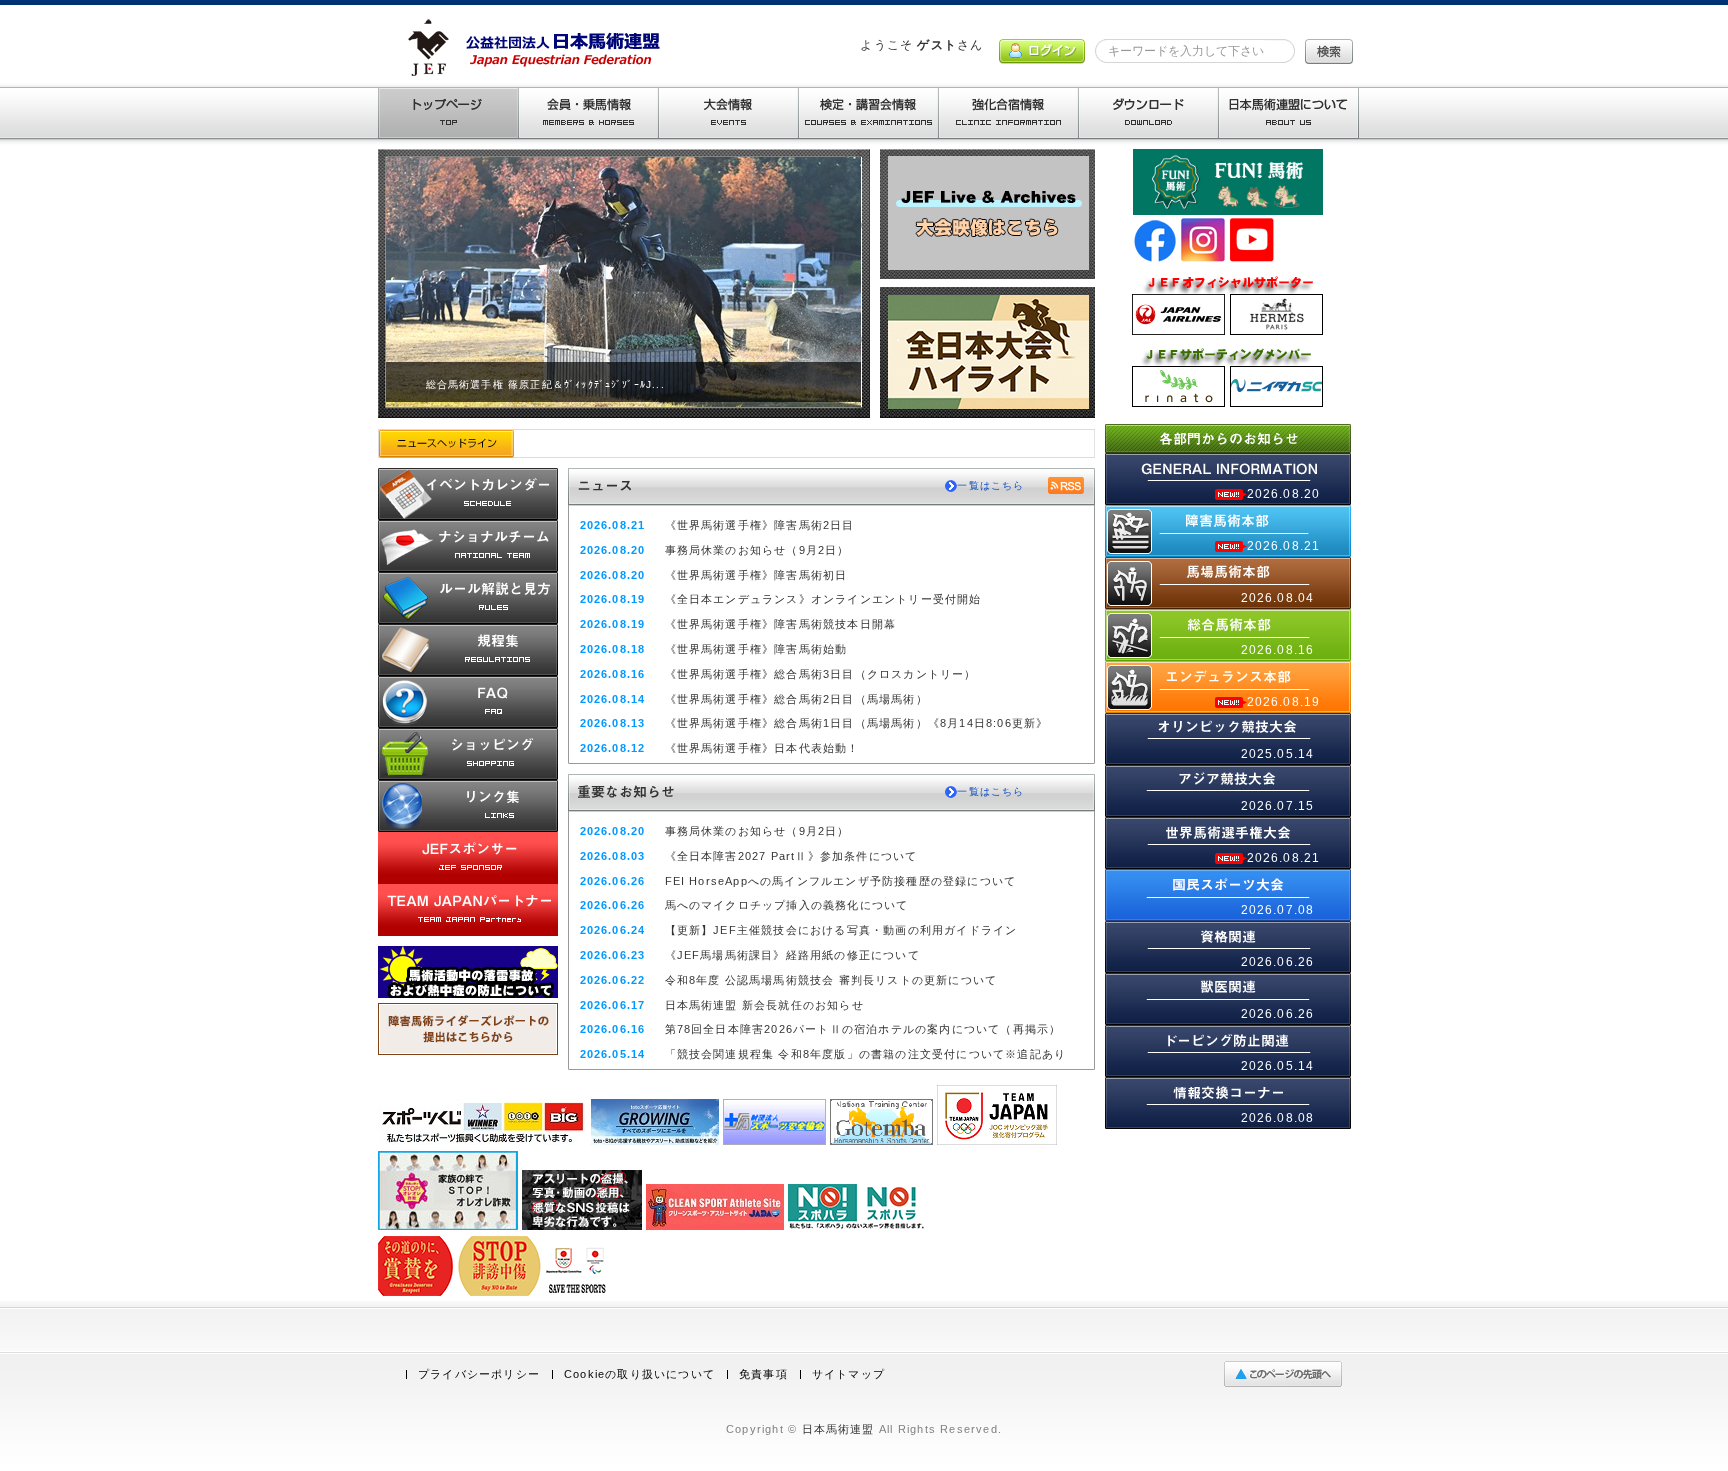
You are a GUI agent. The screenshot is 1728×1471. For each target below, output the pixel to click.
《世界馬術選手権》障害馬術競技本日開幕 (781, 624)
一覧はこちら (990, 485)
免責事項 (763, 1374)
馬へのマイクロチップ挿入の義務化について (787, 905)
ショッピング (468, 754)
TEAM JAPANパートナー (468, 910)
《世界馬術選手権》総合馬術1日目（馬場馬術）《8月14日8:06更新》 (857, 723)
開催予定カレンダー (468, 494)
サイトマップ (848, 1374)
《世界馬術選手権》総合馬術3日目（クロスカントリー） (821, 674)
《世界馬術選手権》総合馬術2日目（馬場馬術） (796, 699)
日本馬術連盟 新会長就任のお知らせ (764, 1005)
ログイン (1042, 51)
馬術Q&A (468, 702)
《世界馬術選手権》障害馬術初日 (756, 575)
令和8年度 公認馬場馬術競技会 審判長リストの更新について (831, 980)
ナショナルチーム (468, 546)
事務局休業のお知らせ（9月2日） (757, 550)
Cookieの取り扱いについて (639, 1374)
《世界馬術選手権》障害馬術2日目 (760, 525)
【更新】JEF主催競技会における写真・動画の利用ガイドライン (841, 930)
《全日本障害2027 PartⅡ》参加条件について (791, 856)
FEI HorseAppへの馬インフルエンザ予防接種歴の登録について (841, 881)
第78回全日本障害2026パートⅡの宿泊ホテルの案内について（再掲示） (863, 1029)
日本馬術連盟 (838, 1429)
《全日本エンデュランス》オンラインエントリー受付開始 (823, 599)
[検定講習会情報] (868, 113)
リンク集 (468, 806)
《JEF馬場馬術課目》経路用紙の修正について (792, 955)
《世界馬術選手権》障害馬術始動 (756, 649)
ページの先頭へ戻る (1287, 1374)
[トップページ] (448, 113)
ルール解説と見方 (468, 598)
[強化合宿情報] (1008, 113)
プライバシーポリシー (479, 1374)
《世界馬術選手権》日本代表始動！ (762, 748)
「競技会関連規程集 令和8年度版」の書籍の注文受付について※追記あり (866, 1054)
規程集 (468, 650)
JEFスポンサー (468, 858)
